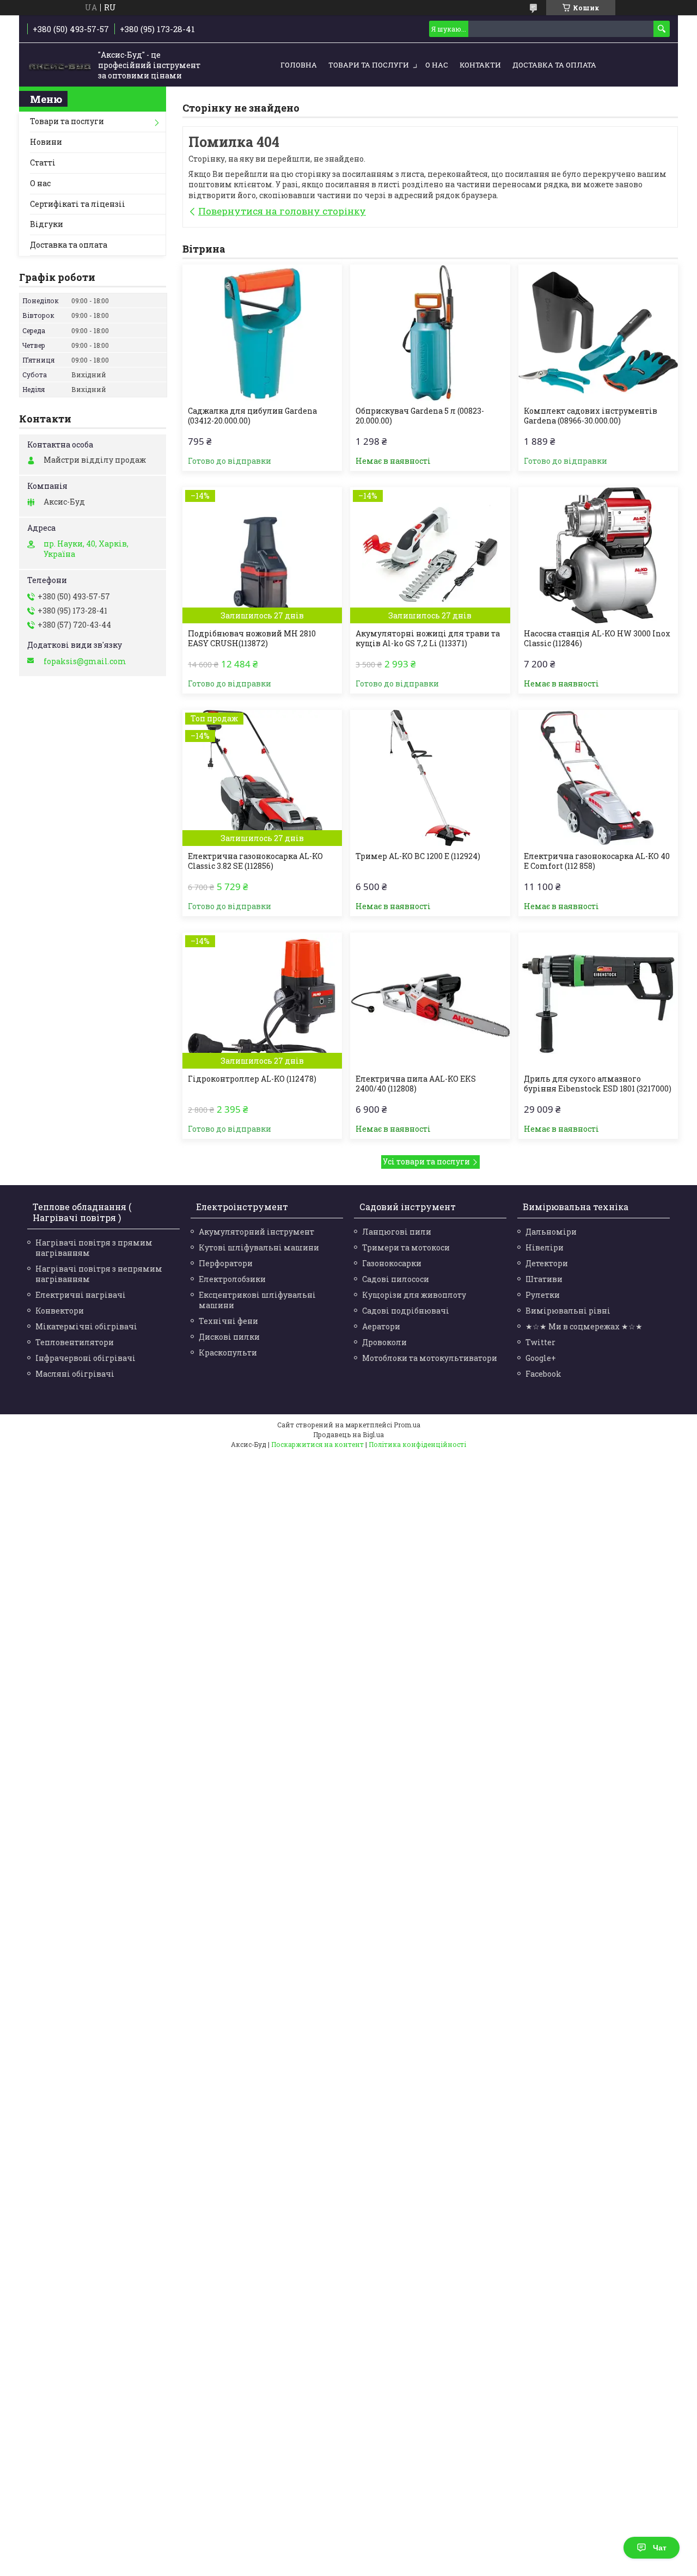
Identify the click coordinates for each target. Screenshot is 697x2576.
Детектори (547, 1263)
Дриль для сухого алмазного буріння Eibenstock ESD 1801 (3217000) (598, 1084)
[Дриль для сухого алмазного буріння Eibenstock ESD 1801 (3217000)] (598, 1001)
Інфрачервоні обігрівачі (85, 1358)
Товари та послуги (369, 65)
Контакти (480, 65)
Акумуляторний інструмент (256, 1232)
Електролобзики (232, 1279)
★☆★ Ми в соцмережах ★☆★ (584, 1326)
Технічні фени (228, 1321)
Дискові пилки (229, 1337)
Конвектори (60, 1311)
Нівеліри (545, 1247)
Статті (43, 162)
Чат (660, 2548)
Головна (299, 65)
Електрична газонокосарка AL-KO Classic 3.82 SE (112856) (255, 861)
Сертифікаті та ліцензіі (78, 204)
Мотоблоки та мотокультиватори (430, 1358)
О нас (437, 65)
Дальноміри (551, 1232)
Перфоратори (226, 1263)
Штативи (544, 1279)
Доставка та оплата (554, 65)
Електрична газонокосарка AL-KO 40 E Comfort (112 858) (597, 861)
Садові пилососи (396, 1279)
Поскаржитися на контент (317, 1444)
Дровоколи (384, 1342)
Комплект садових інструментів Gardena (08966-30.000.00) (591, 416)
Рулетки (543, 1295)
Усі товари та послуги (426, 1161)
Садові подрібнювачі (406, 1311)
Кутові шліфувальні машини (259, 1247)
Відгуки (47, 224)
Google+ (541, 1358)
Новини (46, 142)
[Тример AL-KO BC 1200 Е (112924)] (430, 778)
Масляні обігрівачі (75, 1374)
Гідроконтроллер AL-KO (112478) (252, 1079)
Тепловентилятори (75, 1342)
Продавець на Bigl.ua (348, 1434)
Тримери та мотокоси (406, 1247)
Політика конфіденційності (417, 1444)
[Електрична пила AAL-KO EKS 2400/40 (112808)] (430, 1001)
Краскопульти (228, 1353)
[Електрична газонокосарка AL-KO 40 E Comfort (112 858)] (598, 778)
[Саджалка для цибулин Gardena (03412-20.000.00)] (262, 333)
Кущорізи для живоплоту (414, 1295)
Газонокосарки (392, 1263)
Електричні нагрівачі (81, 1295)
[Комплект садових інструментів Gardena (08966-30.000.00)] (598, 333)
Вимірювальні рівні (568, 1311)
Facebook (543, 1374)
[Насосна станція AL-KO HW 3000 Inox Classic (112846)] (598, 555)
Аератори (381, 1326)
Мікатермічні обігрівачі (86, 1326)
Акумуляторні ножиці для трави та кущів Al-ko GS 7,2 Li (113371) (428, 639)
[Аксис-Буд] (60, 65)
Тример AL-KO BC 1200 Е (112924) (418, 856)
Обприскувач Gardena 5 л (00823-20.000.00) (420, 416)
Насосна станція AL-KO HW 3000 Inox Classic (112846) (597, 639)
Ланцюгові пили (397, 1232)
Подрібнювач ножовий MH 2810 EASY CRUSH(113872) (252, 639)
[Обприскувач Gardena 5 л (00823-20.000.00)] (430, 333)
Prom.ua (407, 1425)
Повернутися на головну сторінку (282, 211)
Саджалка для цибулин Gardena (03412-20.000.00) (252, 416)
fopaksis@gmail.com (85, 661)
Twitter (540, 1342)
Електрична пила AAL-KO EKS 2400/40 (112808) (416, 1084)
